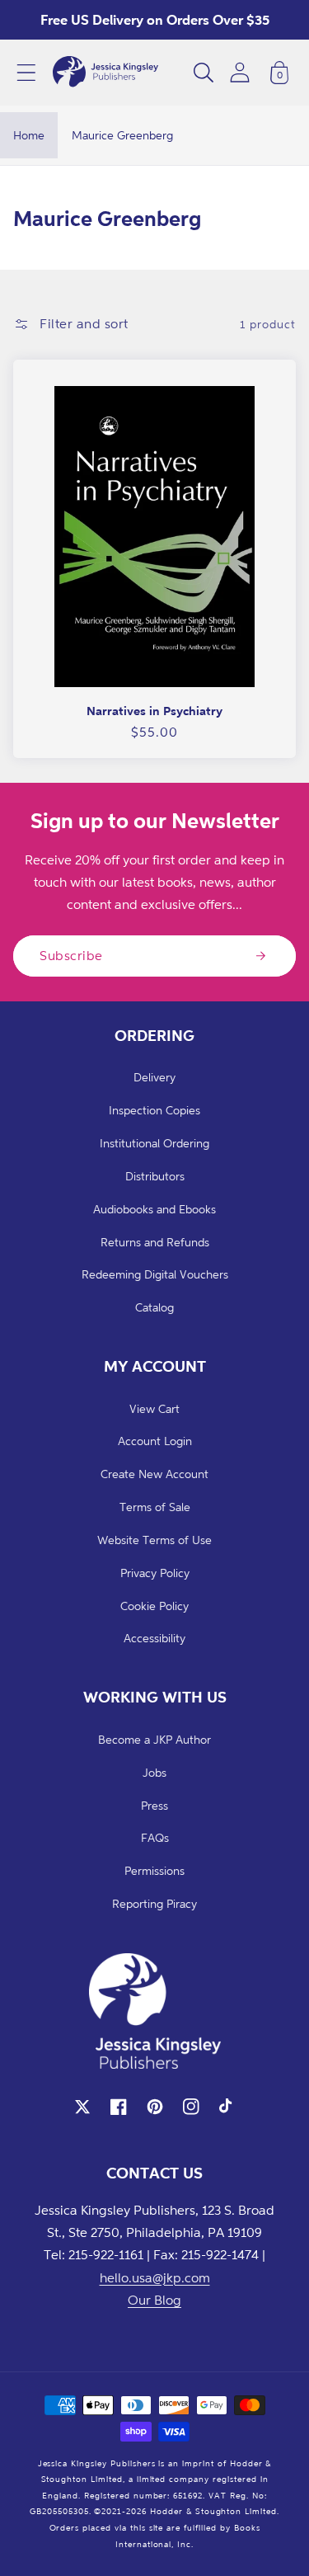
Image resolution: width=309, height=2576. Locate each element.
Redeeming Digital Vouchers (155, 1274)
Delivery (154, 1077)
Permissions (154, 1870)
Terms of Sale (155, 1507)
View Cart (154, 1408)
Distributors (155, 1176)
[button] (26, 73)
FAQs (155, 1837)
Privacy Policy (155, 1573)
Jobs (154, 1772)
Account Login (155, 1441)
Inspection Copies (154, 1110)
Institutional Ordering (154, 1143)
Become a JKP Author (154, 1739)
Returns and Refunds (155, 1242)
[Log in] (240, 72)
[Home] (105, 73)
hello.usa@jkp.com (155, 2277)
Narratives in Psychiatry (154, 711)
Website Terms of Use (154, 1540)
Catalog (154, 1307)
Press (154, 1805)
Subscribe (71, 955)
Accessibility (154, 1638)
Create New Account (154, 1474)
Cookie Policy (154, 1606)
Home (29, 135)
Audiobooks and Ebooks (154, 1209)
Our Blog (154, 2300)
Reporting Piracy (154, 1903)
